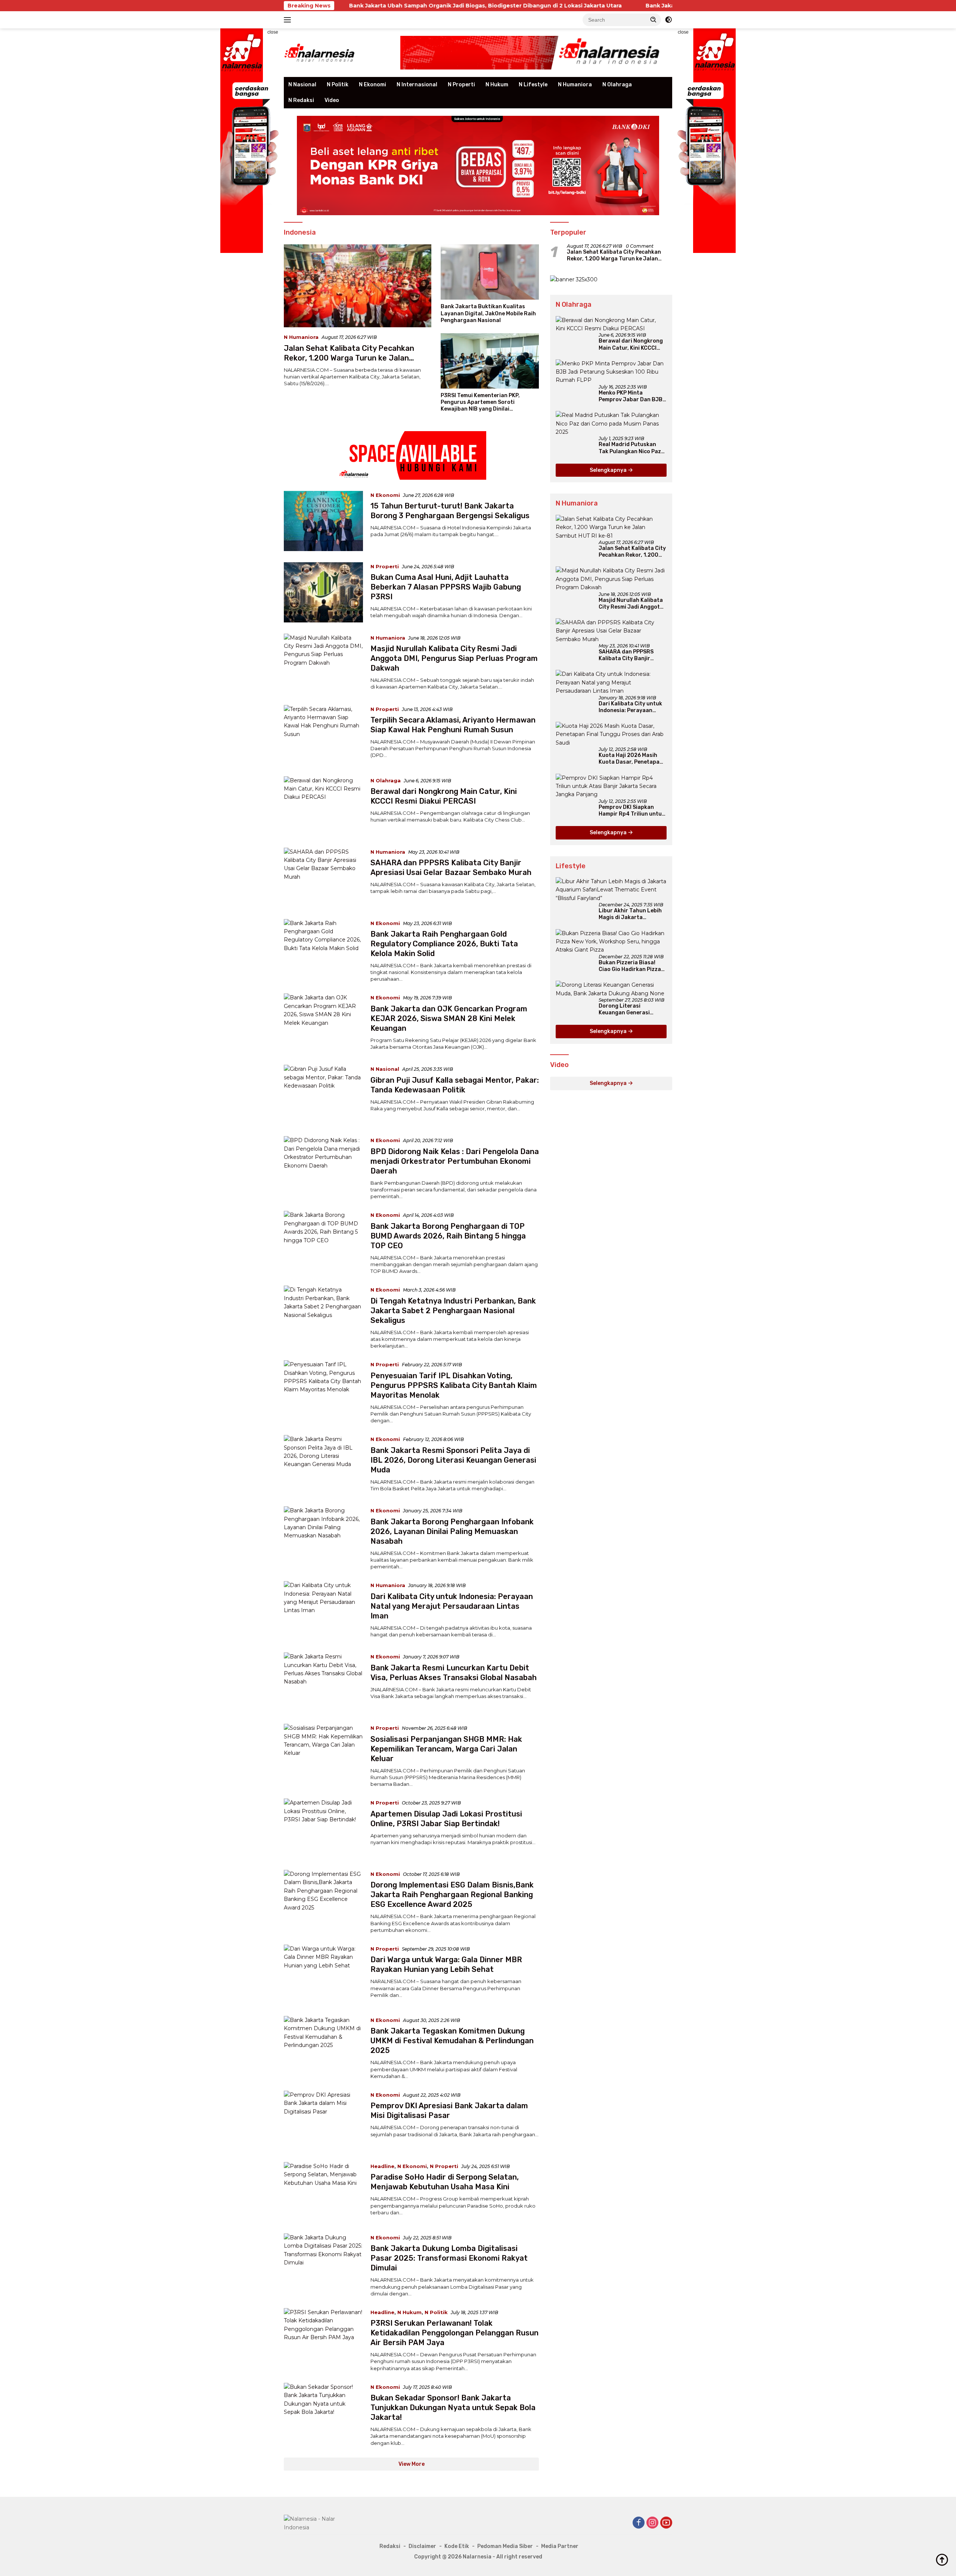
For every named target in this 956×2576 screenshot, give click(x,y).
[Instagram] (652, 2523)
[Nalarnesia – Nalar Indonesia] (320, 52)
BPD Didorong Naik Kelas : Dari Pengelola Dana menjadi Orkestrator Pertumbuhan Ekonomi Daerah (455, 1161)
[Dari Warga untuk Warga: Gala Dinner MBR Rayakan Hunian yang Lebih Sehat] (323, 1975)
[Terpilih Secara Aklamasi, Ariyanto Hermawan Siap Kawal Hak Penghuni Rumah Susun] (323, 735)
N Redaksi (301, 100)
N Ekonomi (373, 85)
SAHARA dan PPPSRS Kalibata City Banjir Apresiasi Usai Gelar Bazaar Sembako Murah (630, 655)
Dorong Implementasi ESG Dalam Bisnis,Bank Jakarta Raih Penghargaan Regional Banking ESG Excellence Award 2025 (452, 1895)
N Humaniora (575, 85)
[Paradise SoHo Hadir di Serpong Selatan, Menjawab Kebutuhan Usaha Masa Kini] (323, 2192)
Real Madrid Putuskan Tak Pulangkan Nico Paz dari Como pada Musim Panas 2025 (630, 448)
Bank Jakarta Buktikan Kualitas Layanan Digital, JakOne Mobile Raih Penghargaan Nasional (622, 6)
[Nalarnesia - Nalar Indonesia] (317, 2523)
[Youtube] (666, 2523)
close (273, 32)
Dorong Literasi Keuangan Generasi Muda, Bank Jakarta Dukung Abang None (625, 1009)
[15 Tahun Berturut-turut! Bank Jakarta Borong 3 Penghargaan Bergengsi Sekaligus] (323, 521)
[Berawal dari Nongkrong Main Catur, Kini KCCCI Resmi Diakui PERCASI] (323, 806)
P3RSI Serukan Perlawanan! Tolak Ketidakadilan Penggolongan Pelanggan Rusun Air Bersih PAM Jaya (454, 2333)
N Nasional (302, 85)
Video (332, 100)
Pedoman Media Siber (505, 2546)
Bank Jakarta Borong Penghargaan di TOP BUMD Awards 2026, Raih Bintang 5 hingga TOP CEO (448, 1236)
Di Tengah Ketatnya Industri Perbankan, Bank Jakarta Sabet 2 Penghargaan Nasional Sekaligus (453, 1311)
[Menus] (289, 20)
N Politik (338, 85)
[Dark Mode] (668, 20)
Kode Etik (457, 2546)
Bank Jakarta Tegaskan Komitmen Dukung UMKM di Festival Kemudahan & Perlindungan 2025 (452, 2041)
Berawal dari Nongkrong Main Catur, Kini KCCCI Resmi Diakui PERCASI (631, 344)
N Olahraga (617, 85)
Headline (382, 2166)
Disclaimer (422, 2546)
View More (412, 2464)
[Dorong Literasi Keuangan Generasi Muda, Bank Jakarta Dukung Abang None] (611, 989)
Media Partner (560, 2546)
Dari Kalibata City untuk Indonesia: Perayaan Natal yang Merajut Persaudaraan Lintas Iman (452, 1606)
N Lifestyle (533, 85)
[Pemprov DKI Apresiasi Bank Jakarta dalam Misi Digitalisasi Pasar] (323, 2121)
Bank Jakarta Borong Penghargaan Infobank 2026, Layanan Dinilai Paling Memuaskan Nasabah (452, 1531)
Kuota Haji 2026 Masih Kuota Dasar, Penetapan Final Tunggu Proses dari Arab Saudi (631, 759)
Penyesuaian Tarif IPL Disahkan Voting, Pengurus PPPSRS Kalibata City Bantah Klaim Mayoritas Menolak (454, 1385)
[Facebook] (639, 2523)
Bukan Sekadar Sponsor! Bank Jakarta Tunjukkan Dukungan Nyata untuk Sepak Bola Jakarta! (453, 2408)
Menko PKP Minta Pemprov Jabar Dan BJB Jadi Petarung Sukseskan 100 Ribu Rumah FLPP (632, 396)
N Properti (461, 85)
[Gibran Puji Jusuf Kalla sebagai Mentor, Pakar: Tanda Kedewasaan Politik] (323, 1095)
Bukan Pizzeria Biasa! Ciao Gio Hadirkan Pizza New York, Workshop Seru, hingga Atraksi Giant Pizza (630, 966)
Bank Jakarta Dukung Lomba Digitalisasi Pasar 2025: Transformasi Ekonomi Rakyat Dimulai (449, 2258)
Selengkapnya (609, 470)
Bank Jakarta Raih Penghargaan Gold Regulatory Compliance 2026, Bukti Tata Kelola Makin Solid (444, 944)
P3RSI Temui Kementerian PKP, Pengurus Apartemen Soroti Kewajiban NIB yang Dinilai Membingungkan (480, 403)
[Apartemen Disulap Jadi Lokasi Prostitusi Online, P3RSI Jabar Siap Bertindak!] (323, 1829)
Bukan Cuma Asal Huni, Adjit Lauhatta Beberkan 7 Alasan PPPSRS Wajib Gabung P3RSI (446, 587)
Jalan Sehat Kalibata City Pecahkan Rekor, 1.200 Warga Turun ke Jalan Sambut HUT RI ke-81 (349, 358)
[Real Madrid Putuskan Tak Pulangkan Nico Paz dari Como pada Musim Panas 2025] (611, 423)
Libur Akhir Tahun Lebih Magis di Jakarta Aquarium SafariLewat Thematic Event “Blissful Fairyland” (631, 914)
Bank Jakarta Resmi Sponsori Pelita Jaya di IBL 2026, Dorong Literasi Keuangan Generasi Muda (453, 1460)
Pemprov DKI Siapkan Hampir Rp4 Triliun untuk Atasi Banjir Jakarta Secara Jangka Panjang (632, 811)
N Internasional (417, 85)
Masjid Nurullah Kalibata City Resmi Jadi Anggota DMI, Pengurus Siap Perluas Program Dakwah (454, 658)
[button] (654, 19)
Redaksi (390, 2546)
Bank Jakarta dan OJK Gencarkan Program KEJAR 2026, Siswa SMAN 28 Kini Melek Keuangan (449, 1018)
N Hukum (497, 85)
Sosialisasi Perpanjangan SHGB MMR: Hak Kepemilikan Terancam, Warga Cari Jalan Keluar (446, 1749)
